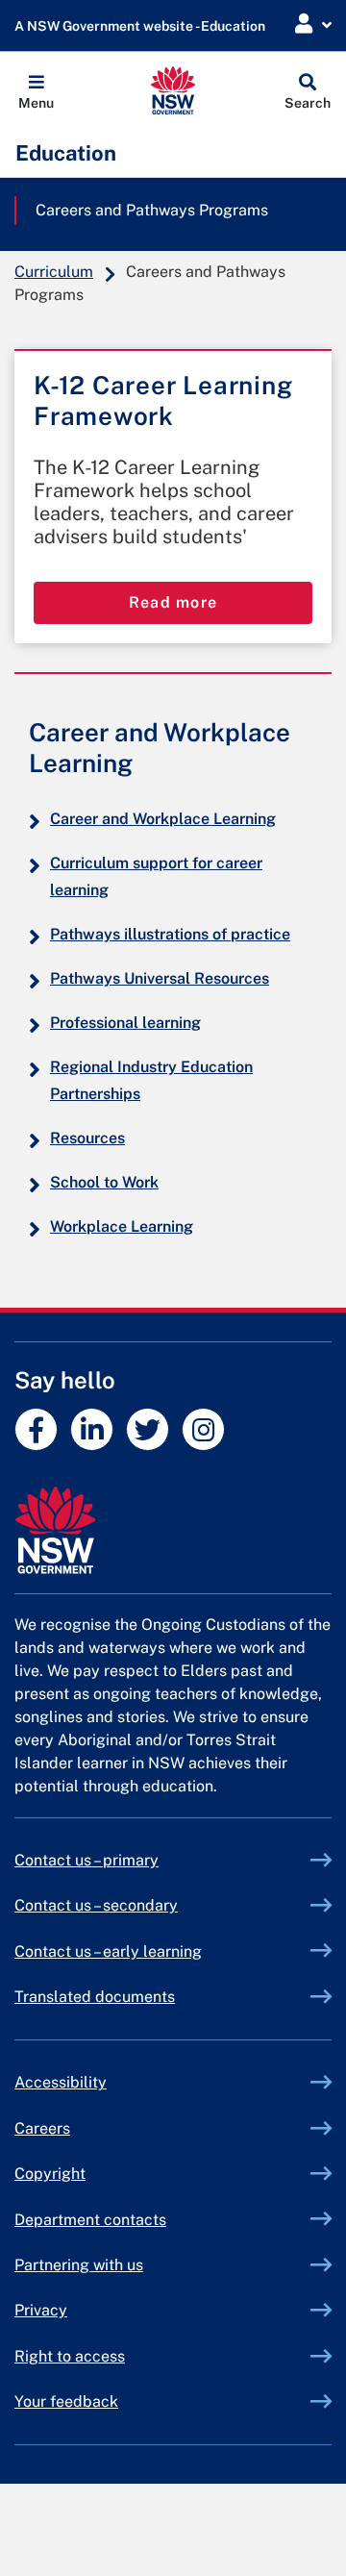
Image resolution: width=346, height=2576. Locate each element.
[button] (36, 90)
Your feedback (66, 2401)
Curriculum (54, 272)
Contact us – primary (86, 1860)
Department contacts (90, 2220)
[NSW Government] (173, 1530)
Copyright (50, 2174)
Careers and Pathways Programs (152, 210)
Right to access (70, 2356)
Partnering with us (79, 2265)
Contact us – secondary (96, 1905)
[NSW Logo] (173, 90)
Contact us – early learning (108, 1951)
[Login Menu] (313, 25)
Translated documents (95, 1997)
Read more (173, 602)
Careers (42, 2128)
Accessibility (61, 2082)
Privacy (41, 2310)
